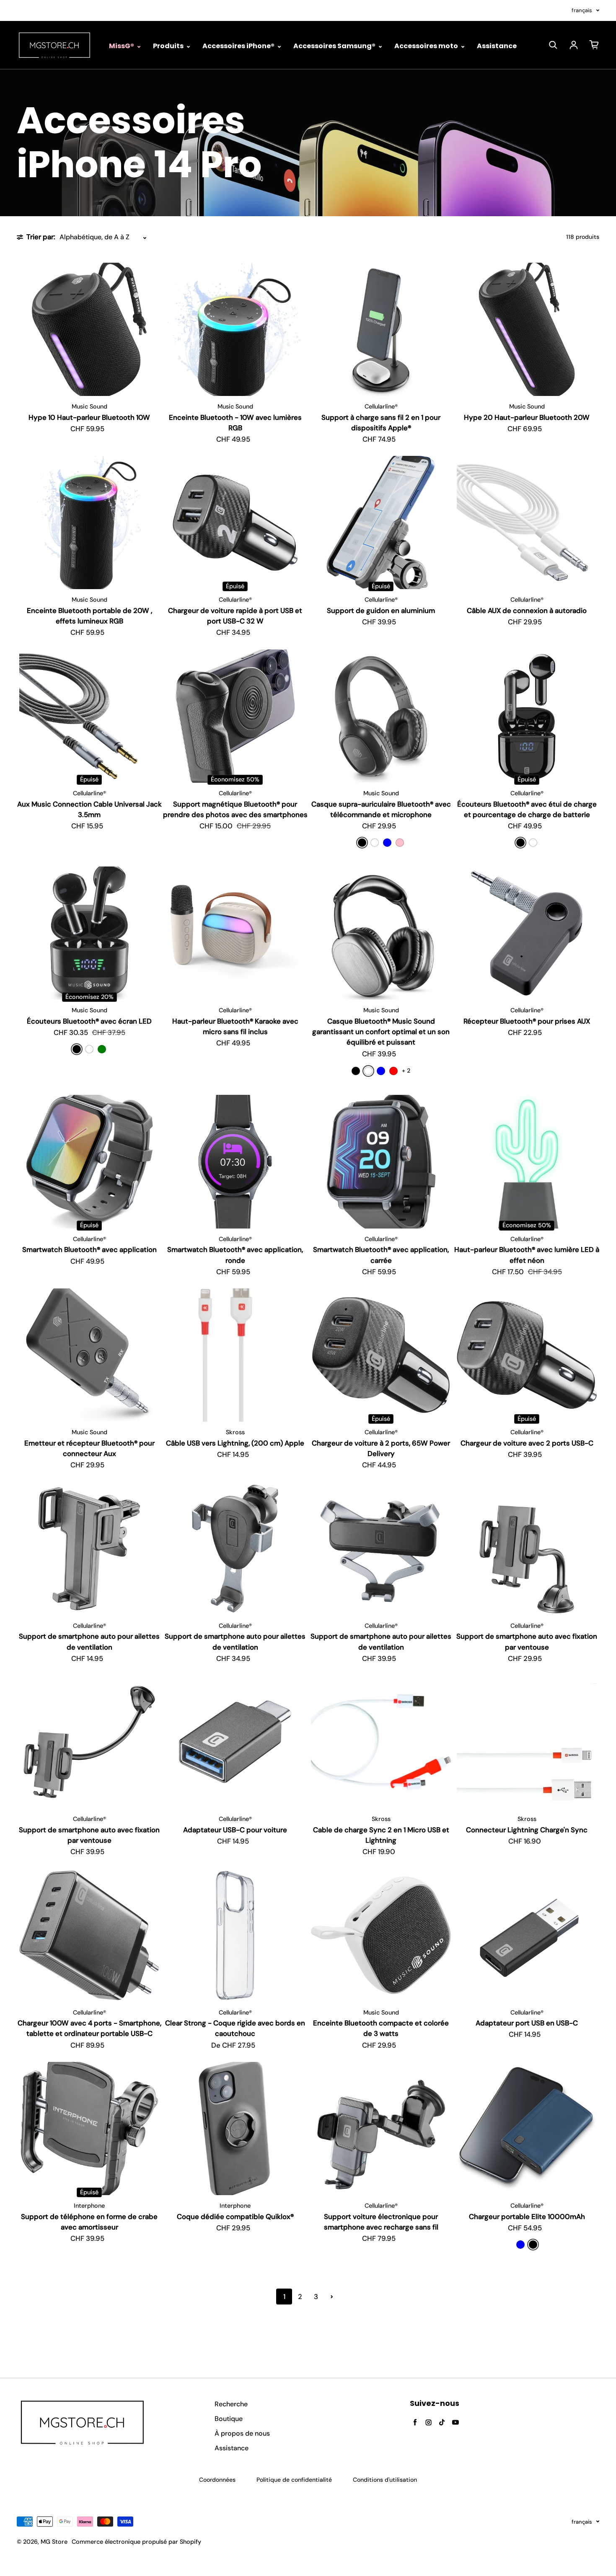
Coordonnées (217, 2480)
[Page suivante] (332, 2297)
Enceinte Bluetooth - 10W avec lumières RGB (235, 423)
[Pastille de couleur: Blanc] (375, 843)
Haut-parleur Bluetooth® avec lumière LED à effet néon (527, 1255)
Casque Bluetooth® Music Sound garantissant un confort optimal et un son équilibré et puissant (381, 1032)
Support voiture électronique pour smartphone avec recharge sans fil (381, 2222)
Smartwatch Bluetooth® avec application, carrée (381, 1255)
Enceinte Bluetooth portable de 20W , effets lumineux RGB (89, 616)
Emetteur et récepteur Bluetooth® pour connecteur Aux (89, 1448)
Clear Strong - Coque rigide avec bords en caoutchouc (235, 2028)
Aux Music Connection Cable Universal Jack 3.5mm (89, 809)
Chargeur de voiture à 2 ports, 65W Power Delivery (381, 1448)
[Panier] (594, 45)
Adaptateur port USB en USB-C (527, 2023)
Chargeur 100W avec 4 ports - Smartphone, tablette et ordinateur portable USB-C (89, 2028)
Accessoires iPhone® (239, 46)
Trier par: (41, 237)
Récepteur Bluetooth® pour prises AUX (527, 1021)
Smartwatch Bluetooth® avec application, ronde (235, 1255)
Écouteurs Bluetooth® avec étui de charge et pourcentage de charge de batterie (527, 809)
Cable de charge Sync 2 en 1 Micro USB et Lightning (381, 1835)
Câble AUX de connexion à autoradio (527, 610)
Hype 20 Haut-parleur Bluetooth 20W (527, 417)
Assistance (497, 46)
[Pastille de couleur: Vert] (102, 1049)
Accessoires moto (427, 46)
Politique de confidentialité (294, 2480)
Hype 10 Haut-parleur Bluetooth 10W (89, 417)
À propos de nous (242, 2433)
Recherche (231, 2404)
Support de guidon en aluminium (381, 610)
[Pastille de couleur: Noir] (362, 843)
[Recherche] (553, 45)
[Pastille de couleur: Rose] (400, 843)
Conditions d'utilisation (385, 2480)
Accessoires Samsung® (335, 46)
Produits (169, 46)
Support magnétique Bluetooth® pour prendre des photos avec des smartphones (235, 809)
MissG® (122, 46)
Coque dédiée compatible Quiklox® (235, 2216)
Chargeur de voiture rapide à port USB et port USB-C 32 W (235, 616)
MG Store (54, 2542)
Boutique (229, 2419)
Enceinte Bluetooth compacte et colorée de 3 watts (381, 2028)
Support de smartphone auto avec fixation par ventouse (527, 1641)
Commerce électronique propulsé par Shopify (136, 2542)
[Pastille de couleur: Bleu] (387, 843)
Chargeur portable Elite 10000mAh (527, 2216)
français (582, 10)
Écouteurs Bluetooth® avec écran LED (89, 1021)
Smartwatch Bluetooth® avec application (89, 1249)
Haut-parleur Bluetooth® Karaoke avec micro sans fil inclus (235, 1026)
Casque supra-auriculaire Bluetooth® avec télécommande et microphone (381, 809)
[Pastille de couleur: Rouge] (393, 1071)
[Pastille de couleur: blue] (520, 2245)
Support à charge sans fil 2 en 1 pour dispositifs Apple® (381, 423)
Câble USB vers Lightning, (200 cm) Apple (235, 1443)
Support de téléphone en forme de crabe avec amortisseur (89, 2222)
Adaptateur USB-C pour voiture (235, 1830)
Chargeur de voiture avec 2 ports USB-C (527, 1443)
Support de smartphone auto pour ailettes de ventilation (89, 1641)
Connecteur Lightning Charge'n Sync (527, 1830)
